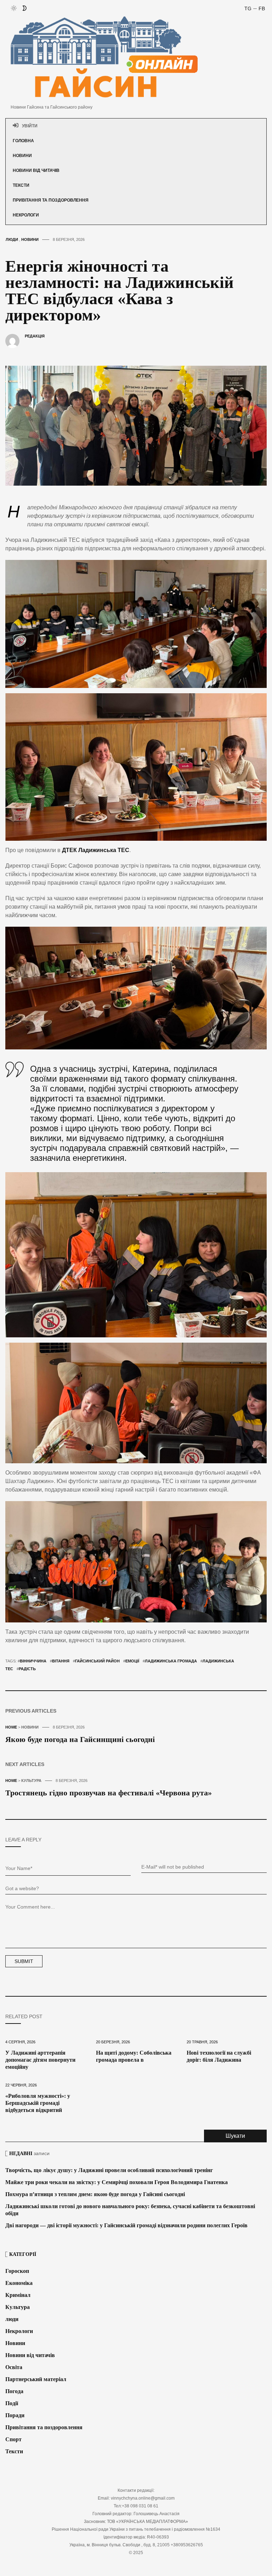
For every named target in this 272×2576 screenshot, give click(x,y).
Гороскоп (17, 2271)
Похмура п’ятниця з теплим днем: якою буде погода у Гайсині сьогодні (95, 2194)
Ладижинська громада (171, 1661)
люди (12, 2319)
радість (27, 1669)
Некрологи (26, 215)
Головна (23, 141)
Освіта (14, 2367)
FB (262, 8)
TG (248, 8)
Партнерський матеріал (36, 2379)
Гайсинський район (97, 1661)
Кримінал (18, 2295)
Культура (18, 2307)
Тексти (21, 185)
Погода (14, 2391)
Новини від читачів (36, 170)
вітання (61, 1661)
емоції (132, 1661)
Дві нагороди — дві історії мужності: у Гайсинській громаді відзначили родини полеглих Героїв (126, 2225)
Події (12, 2403)
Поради (15, 2415)
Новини (22, 156)
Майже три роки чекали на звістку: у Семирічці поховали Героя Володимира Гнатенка (117, 2182)
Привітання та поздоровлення (51, 200)
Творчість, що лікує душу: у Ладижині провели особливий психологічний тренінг (109, 2170)
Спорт (13, 2439)
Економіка (19, 2283)
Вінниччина (33, 1661)
